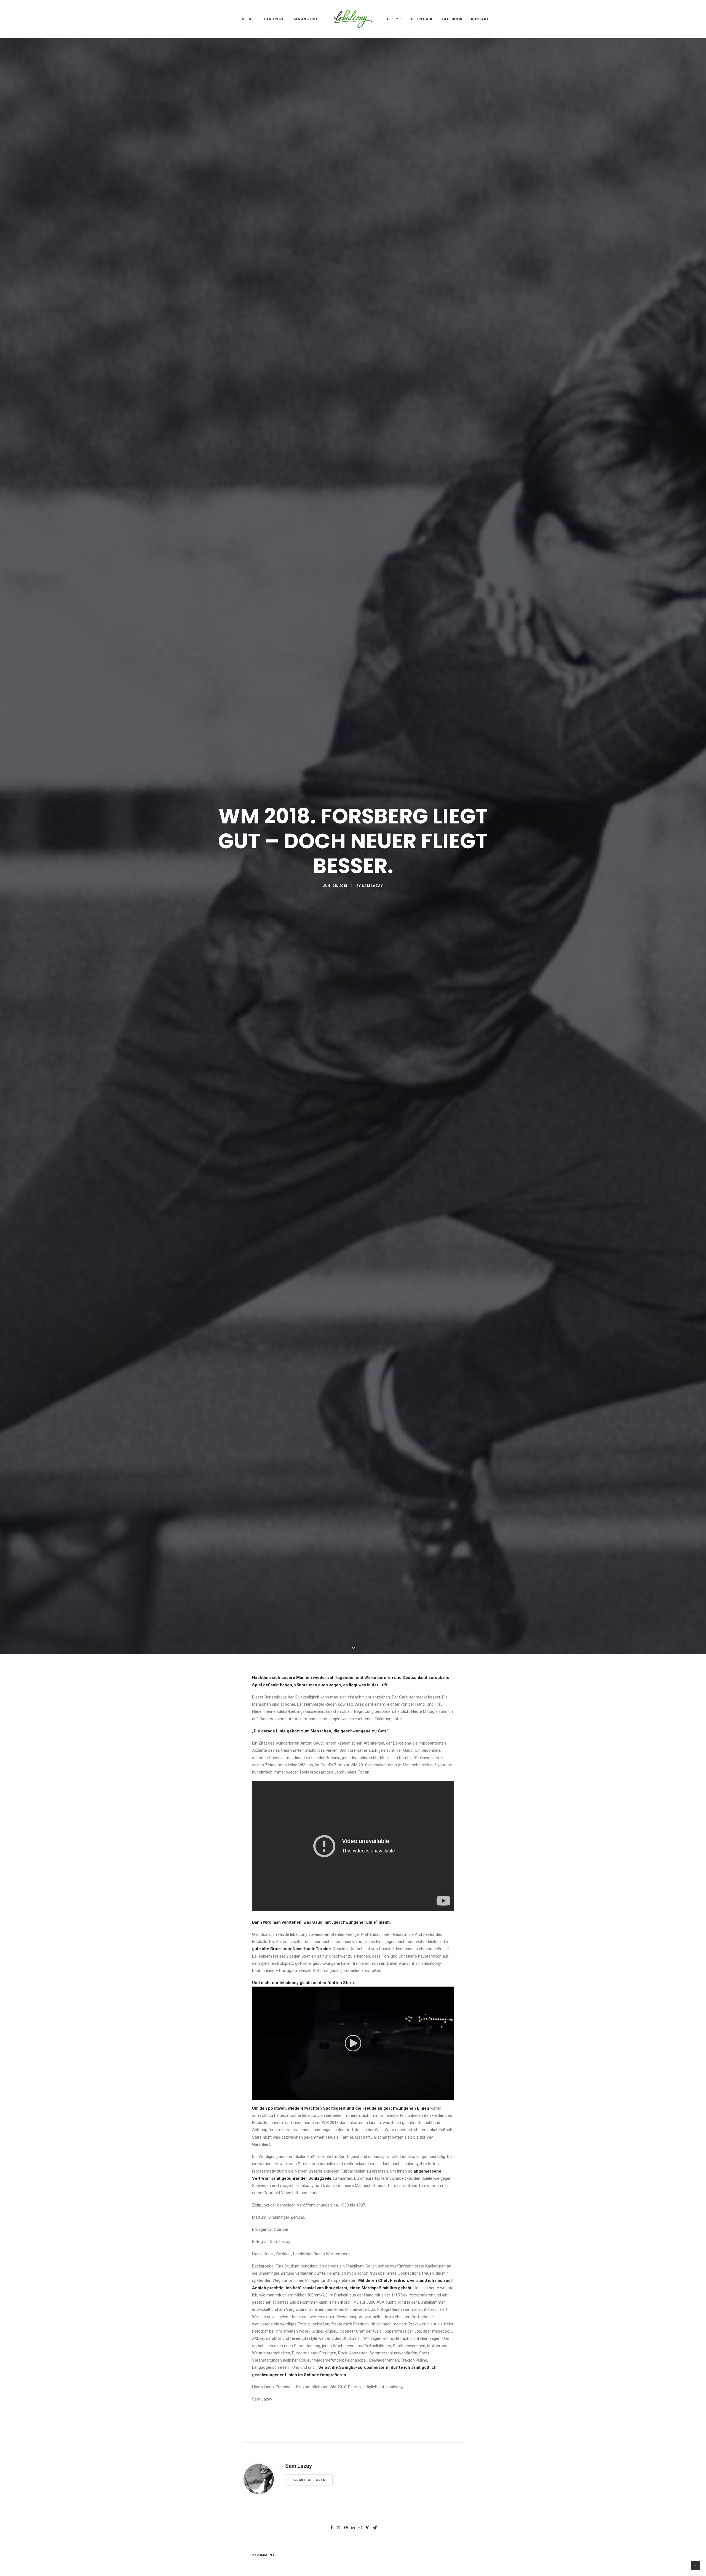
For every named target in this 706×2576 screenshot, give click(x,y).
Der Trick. (274, 19)
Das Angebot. (306, 19)
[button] (353, 2321)
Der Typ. (394, 19)
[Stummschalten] (443, 2373)
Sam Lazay (372, 1025)
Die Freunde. (422, 19)
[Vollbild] (450, 2373)
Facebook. (452, 19)
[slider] (349, 2373)
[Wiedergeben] (256, 2373)
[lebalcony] (353, 19)
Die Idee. (248, 19)
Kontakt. (480, 19)
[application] (353, 2321)
